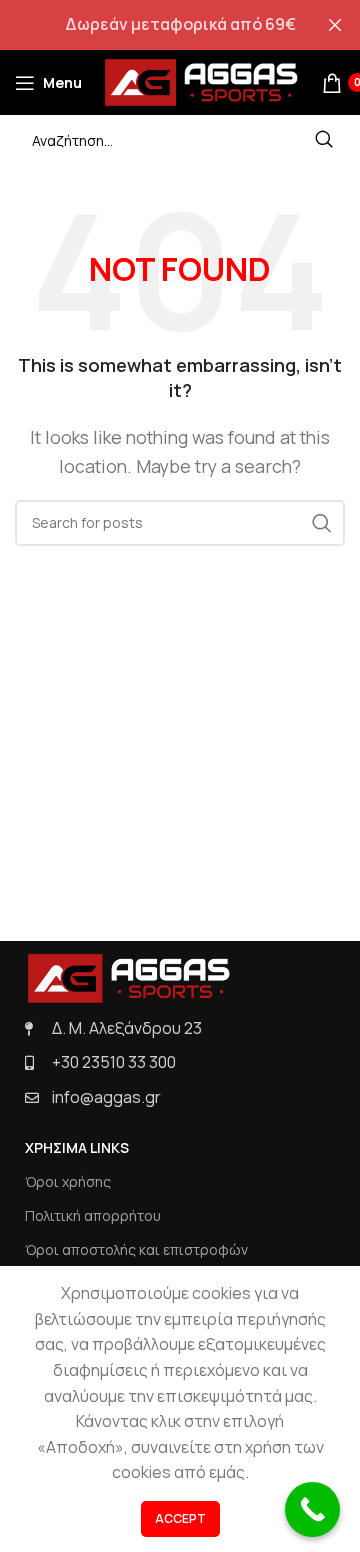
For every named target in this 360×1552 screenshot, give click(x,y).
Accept (180, 1518)
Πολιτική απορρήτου (93, 1215)
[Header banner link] (150, 25)
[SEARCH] (324, 140)
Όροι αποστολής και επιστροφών (136, 1249)
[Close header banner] (335, 25)
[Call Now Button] (312, 1509)
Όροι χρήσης (68, 1181)
